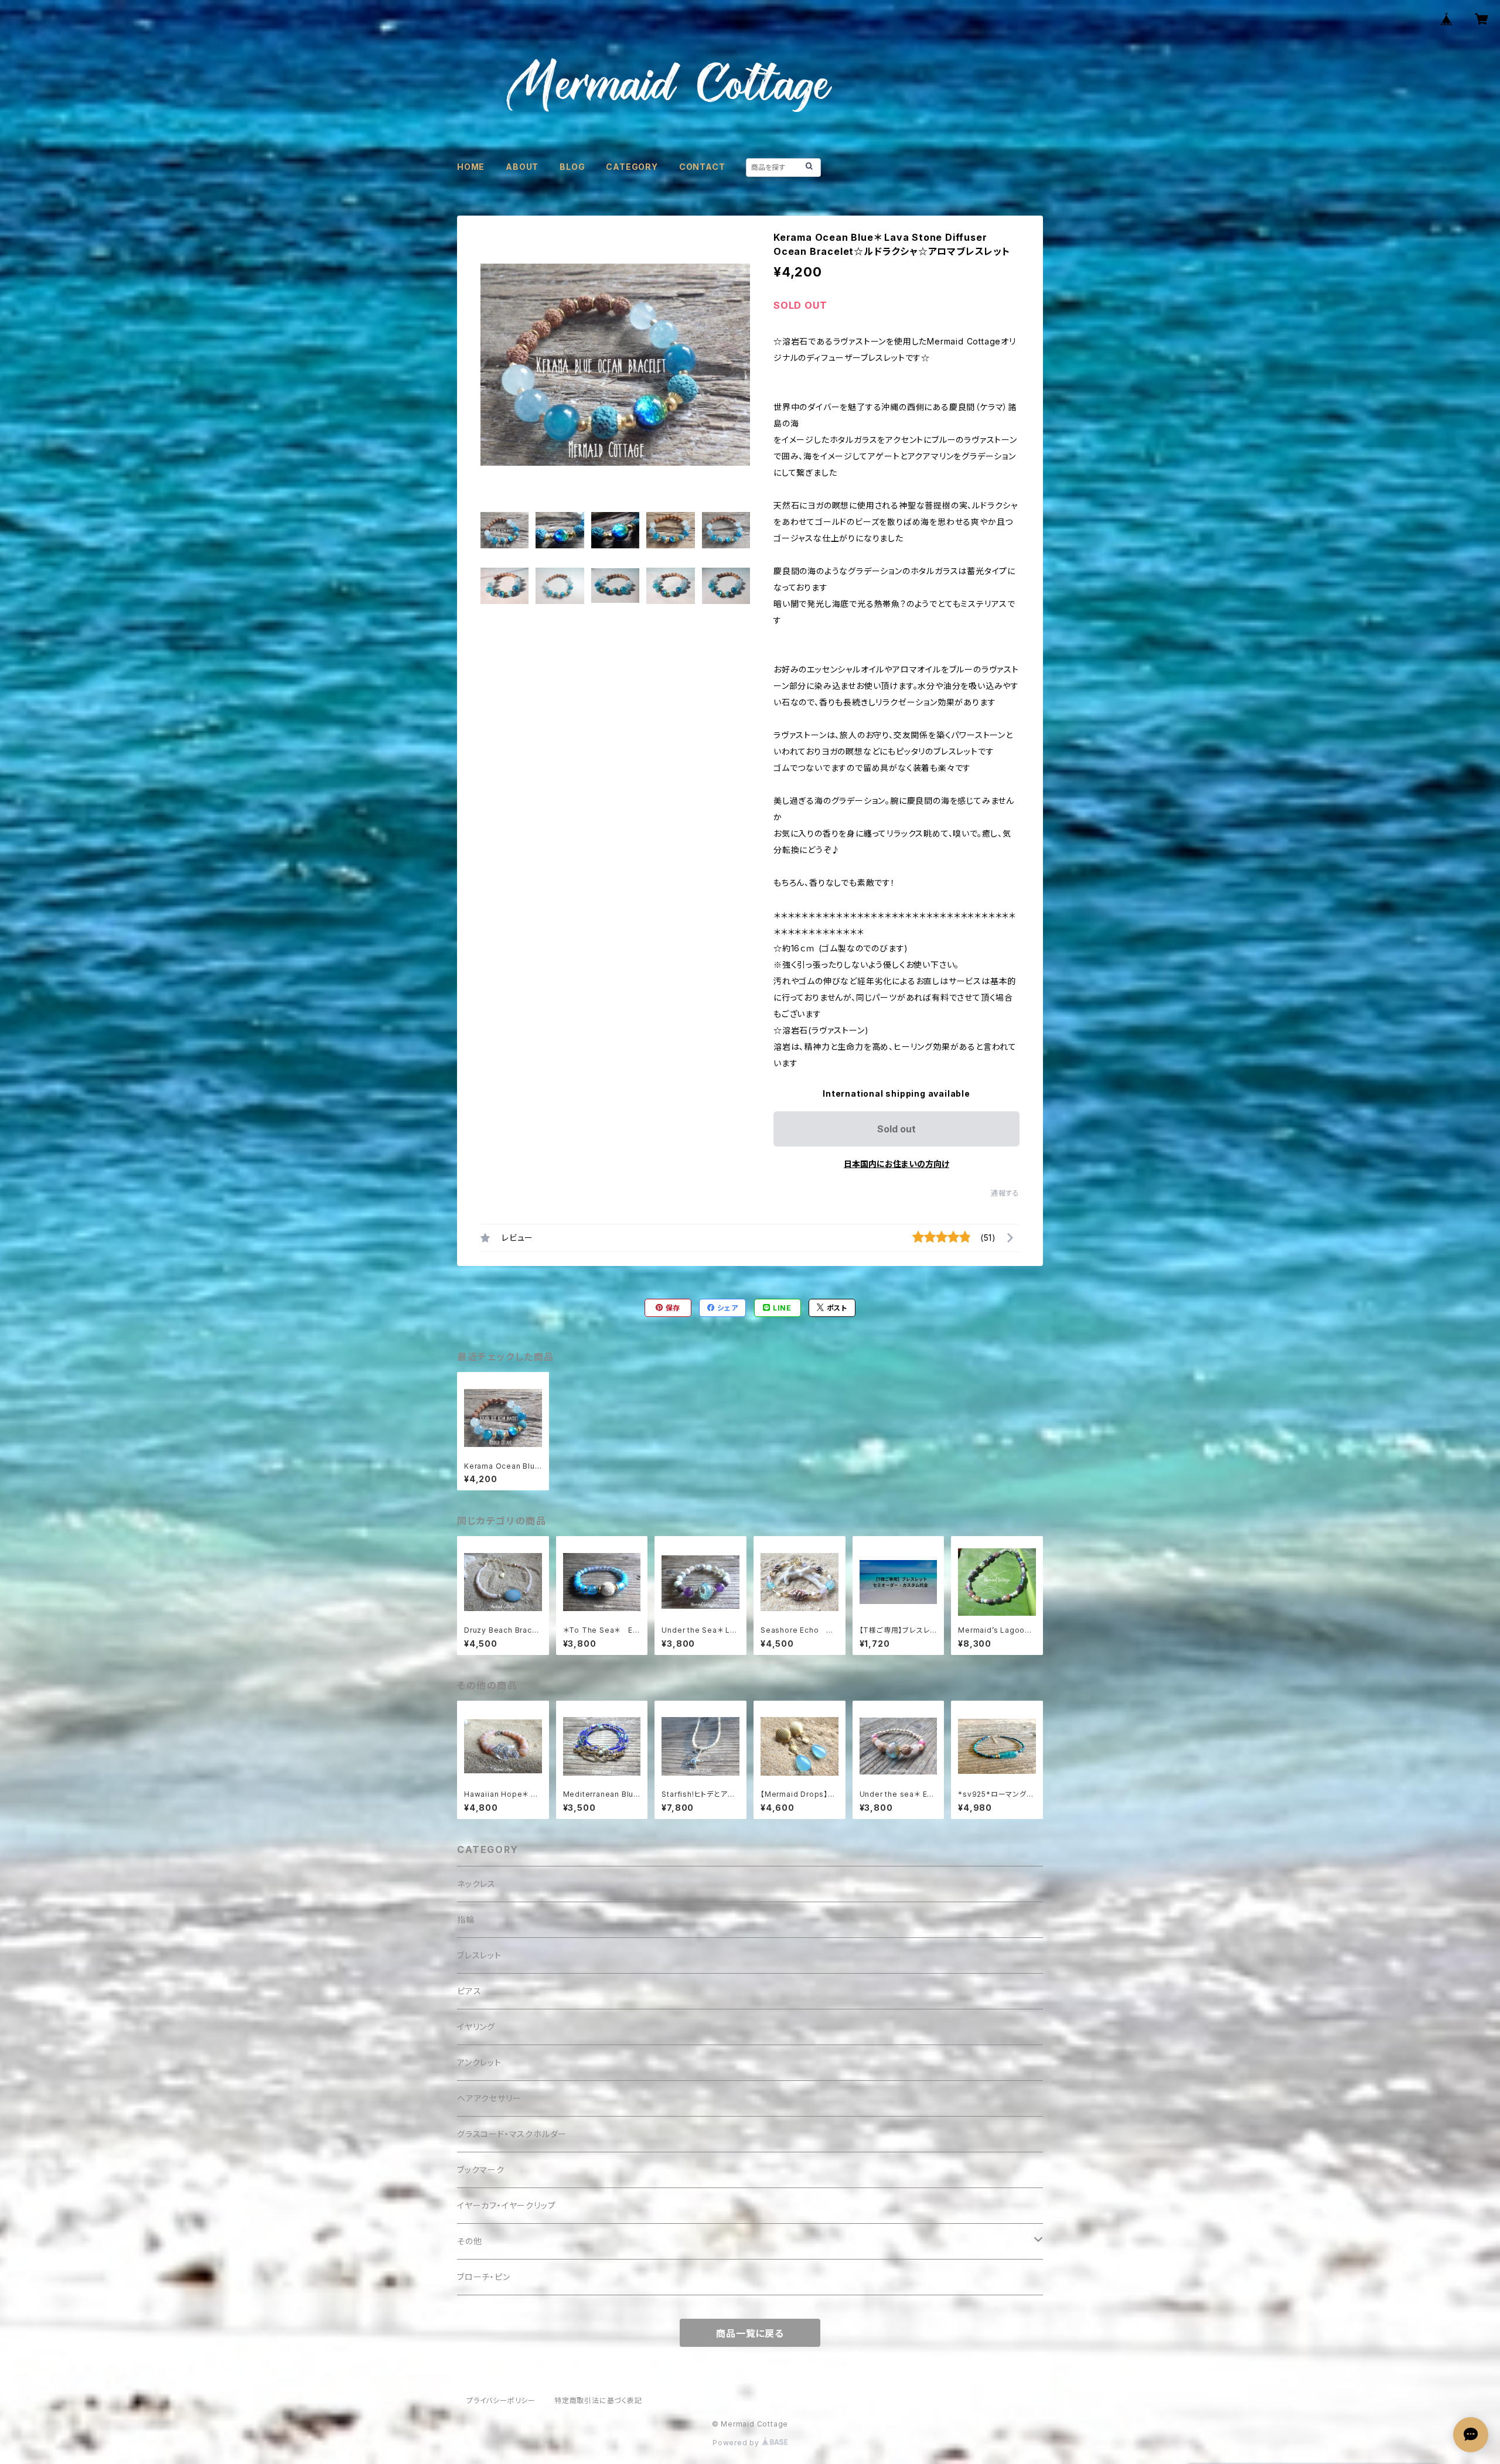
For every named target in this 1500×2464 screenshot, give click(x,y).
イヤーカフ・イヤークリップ (506, 2205)
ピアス (469, 1991)
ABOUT (522, 167)
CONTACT (702, 167)
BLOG (572, 167)
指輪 (466, 1919)
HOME (471, 167)
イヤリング (476, 2027)
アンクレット (479, 2062)
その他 (469, 2241)
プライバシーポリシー (501, 2400)
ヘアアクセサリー (489, 2098)
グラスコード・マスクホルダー (512, 2134)
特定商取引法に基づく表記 (598, 2400)
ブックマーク (481, 2170)
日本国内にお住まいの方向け (896, 1164)
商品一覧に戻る (750, 2333)
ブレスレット (479, 1955)
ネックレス (476, 1884)
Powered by (737, 2443)
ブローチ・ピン (484, 2277)
